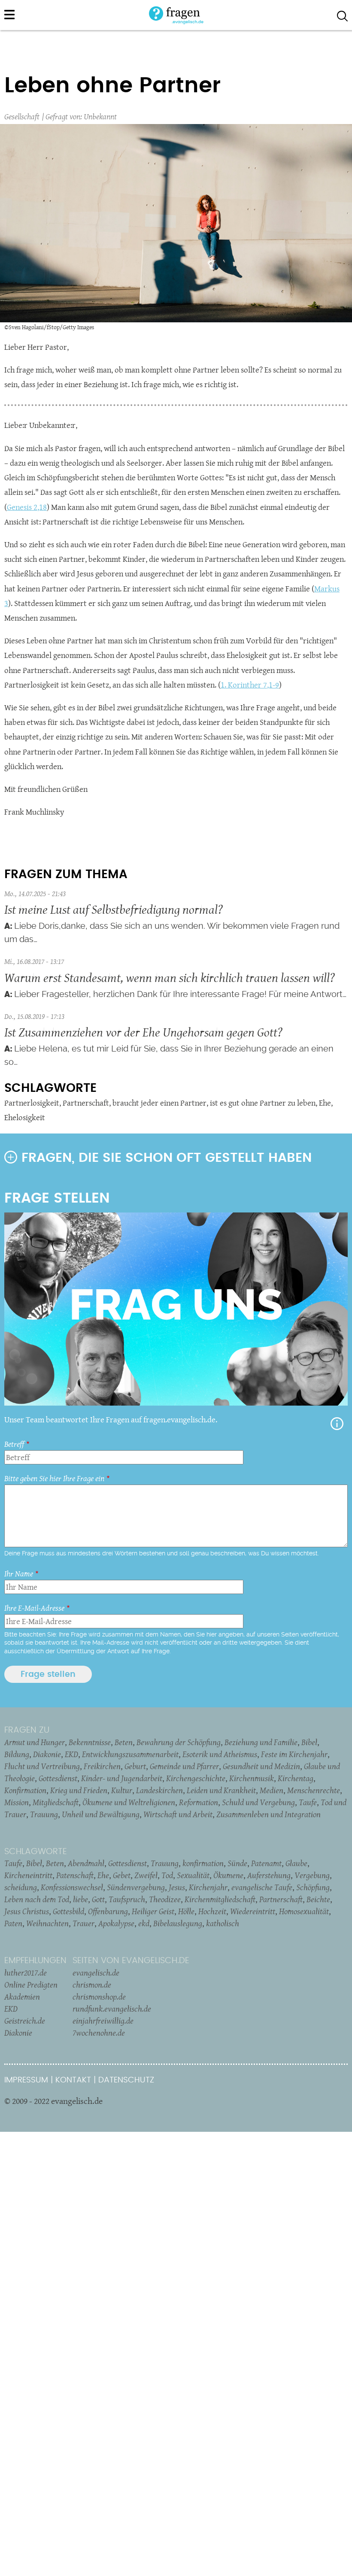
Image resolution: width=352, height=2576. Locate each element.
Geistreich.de (25, 2021)
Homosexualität (304, 1911)
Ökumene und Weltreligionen (129, 1802)
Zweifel (146, 1875)
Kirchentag (296, 1778)
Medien (272, 1790)
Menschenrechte (314, 1790)
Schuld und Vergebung (258, 1802)
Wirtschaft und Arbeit (178, 1814)
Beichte (318, 1899)
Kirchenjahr (208, 1887)
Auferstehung (269, 1875)
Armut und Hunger (35, 1742)
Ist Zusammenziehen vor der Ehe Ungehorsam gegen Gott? (143, 1032)
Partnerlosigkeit (32, 1103)
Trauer (83, 1923)
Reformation (199, 1802)
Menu (9, 15)
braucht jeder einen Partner (159, 1103)
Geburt (135, 1766)
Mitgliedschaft (56, 1802)
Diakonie (47, 1754)
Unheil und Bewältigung (101, 1814)
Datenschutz (126, 2080)
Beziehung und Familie (261, 1742)
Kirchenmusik (252, 1778)
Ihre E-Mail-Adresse (34, 1608)
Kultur (122, 1790)
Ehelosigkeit (25, 1117)
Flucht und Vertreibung (42, 1766)
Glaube (296, 1863)
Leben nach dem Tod (37, 1899)
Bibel (309, 1742)
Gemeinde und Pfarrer (184, 1766)
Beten (124, 1742)
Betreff (14, 1444)
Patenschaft (75, 1875)
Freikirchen (102, 1766)
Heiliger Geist (153, 1911)
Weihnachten (47, 1923)
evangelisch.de (96, 1973)
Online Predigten (31, 1985)
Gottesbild (68, 1911)
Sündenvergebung (136, 1887)
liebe (80, 1899)
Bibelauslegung (178, 1923)
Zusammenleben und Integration (269, 1814)
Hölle (186, 1911)
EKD (71, 1754)
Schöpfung (313, 1887)
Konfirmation (25, 1790)
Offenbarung (108, 1911)
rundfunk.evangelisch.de (112, 2009)
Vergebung (312, 1875)
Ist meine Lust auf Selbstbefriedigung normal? (114, 909)
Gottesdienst (58, 1778)
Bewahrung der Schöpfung (179, 1742)
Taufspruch (127, 1899)
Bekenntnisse (90, 1742)
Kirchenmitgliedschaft (220, 1899)
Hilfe (337, 1424)
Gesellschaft (22, 117)
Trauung (44, 1814)
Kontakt (73, 2080)
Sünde (237, 1863)
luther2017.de (26, 1973)
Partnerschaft (86, 1103)
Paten (13, 1923)
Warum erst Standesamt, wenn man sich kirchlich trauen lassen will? (170, 977)
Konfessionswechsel (72, 1887)
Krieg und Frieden (79, 1790)
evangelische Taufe (262, 1887)
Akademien (22, 1997)
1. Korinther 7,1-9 (250, 685)
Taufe (308, 1802)
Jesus (177, 1887)
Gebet (122, 1875)
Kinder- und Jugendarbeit (122, 1778)
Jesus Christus (27, 1911)
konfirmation (203, 1863)
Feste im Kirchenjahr (294, 1754)
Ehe (325, 1103)
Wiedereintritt (253, 1911)
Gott (98, 1899)
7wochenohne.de (99, 2033)
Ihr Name (19, 1574)
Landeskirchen (159, 1790)
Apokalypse (116, 1923)
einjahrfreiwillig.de (103, 2021)
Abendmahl (86, 1863)
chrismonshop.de (99, 1997)
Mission (17, 1802)
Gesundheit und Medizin (261, 1766)
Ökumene (228, 1875)
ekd (144, 1923)
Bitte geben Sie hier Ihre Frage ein (54, 1478)
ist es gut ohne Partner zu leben (263, 1103)
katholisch (223, 1923)
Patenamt (266, 1863)
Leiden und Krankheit (221, 1790)
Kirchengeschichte (196, 1778)
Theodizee (165, 1899)
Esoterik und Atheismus (220, 1754)
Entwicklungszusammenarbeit (130, 1754)
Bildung (17, 1754)
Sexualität (193, 1875)
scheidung (21, 1887)
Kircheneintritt (28, 1875)
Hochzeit (212, 1911)
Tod (167, 1875)
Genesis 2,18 (27, 507)
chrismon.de (92, 1985)
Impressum (26, 2080)
